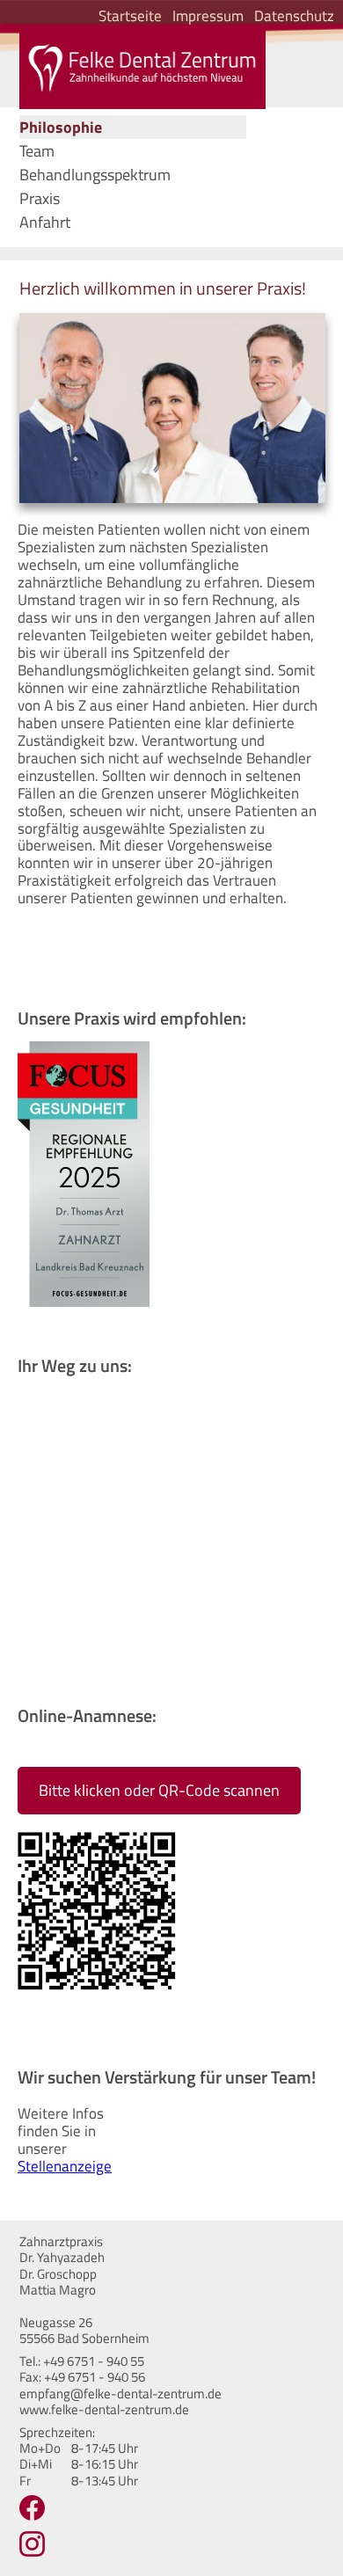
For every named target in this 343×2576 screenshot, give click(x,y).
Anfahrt (45, 222)
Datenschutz (294, 15)
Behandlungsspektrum (95, 175)
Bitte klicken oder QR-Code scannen (159, 1790)
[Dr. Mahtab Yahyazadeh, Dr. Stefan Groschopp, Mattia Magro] (142, 68)
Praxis (40, 198)
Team (37, 151)
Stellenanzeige (65, 2166)
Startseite (130, 15)
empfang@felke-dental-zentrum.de (120, 2394)
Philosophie (61, 127)
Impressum (208, 15)
